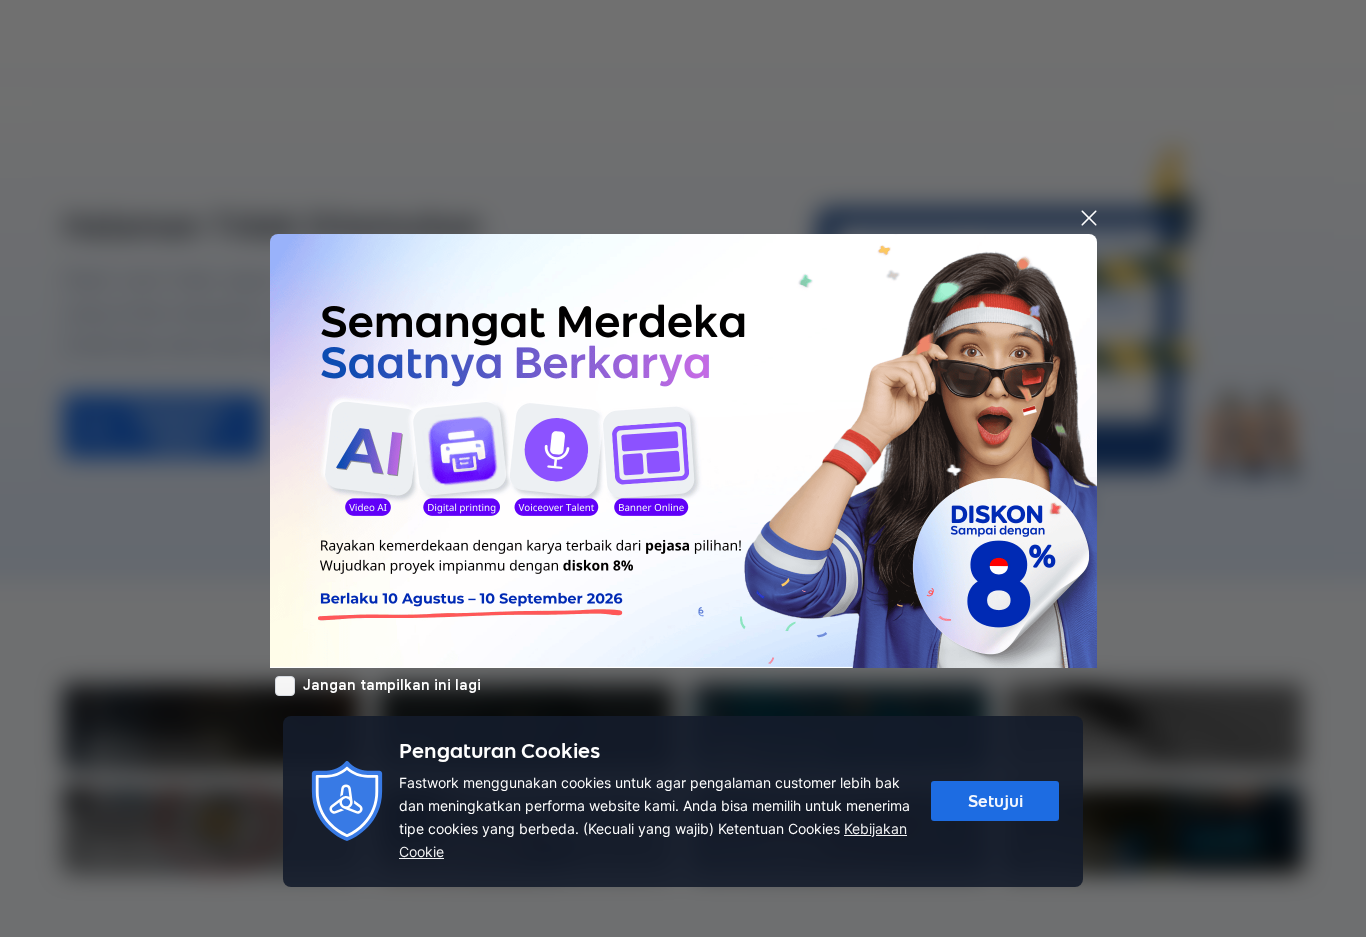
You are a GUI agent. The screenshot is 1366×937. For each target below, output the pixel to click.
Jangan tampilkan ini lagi (392, 685)
